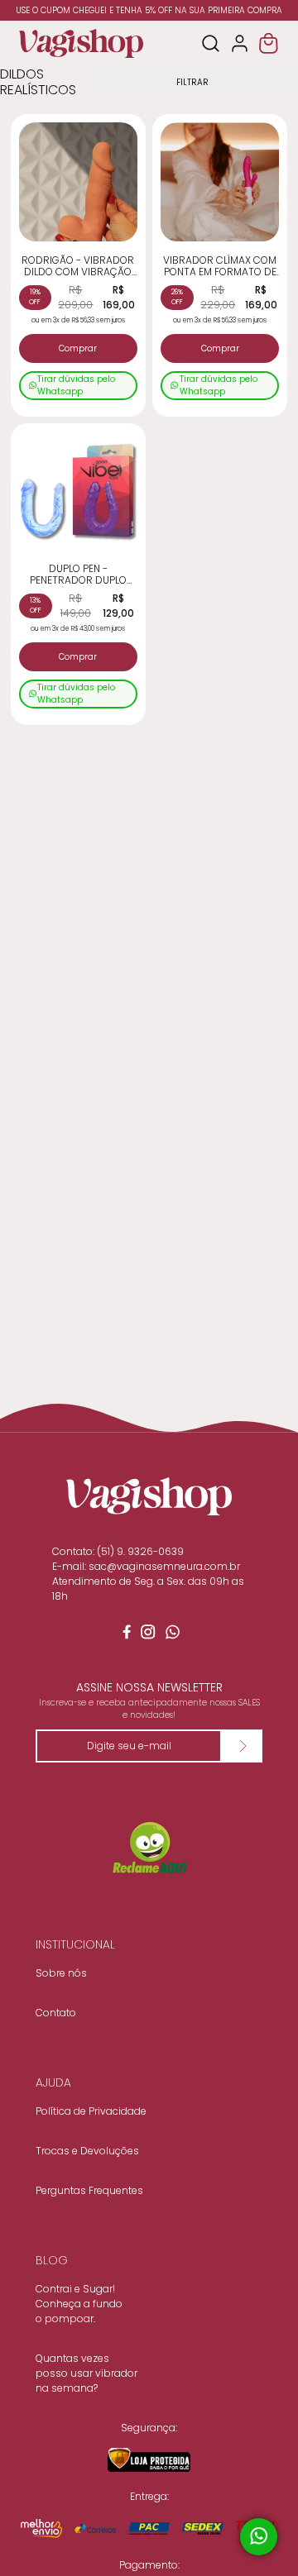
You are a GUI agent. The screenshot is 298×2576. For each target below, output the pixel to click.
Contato (56, 2013)
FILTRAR (192, 82)
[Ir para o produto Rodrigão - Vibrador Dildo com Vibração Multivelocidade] (78, 181)
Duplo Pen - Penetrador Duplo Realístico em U (78, 575)
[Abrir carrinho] (269, 43)
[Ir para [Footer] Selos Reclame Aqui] (149, 1849)
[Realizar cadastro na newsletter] (242, 1746)
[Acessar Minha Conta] (240, 43)
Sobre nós (61, 1973)
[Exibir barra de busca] (211, 43)
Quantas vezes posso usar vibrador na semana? (87, 2373)
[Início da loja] (81, 43)
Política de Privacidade (91, 2111)
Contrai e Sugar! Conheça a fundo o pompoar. (79, 2304)
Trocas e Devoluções (87, 2151)
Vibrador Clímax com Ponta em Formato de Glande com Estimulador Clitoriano (220, 267)
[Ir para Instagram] (149, 1635)
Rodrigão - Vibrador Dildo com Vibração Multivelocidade (78, 267)
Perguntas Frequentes (89, 2190)
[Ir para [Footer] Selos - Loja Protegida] (149, 2460)
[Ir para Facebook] (124, 1635)
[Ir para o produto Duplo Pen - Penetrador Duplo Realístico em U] (78, 491)
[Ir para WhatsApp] (174, 1635)
